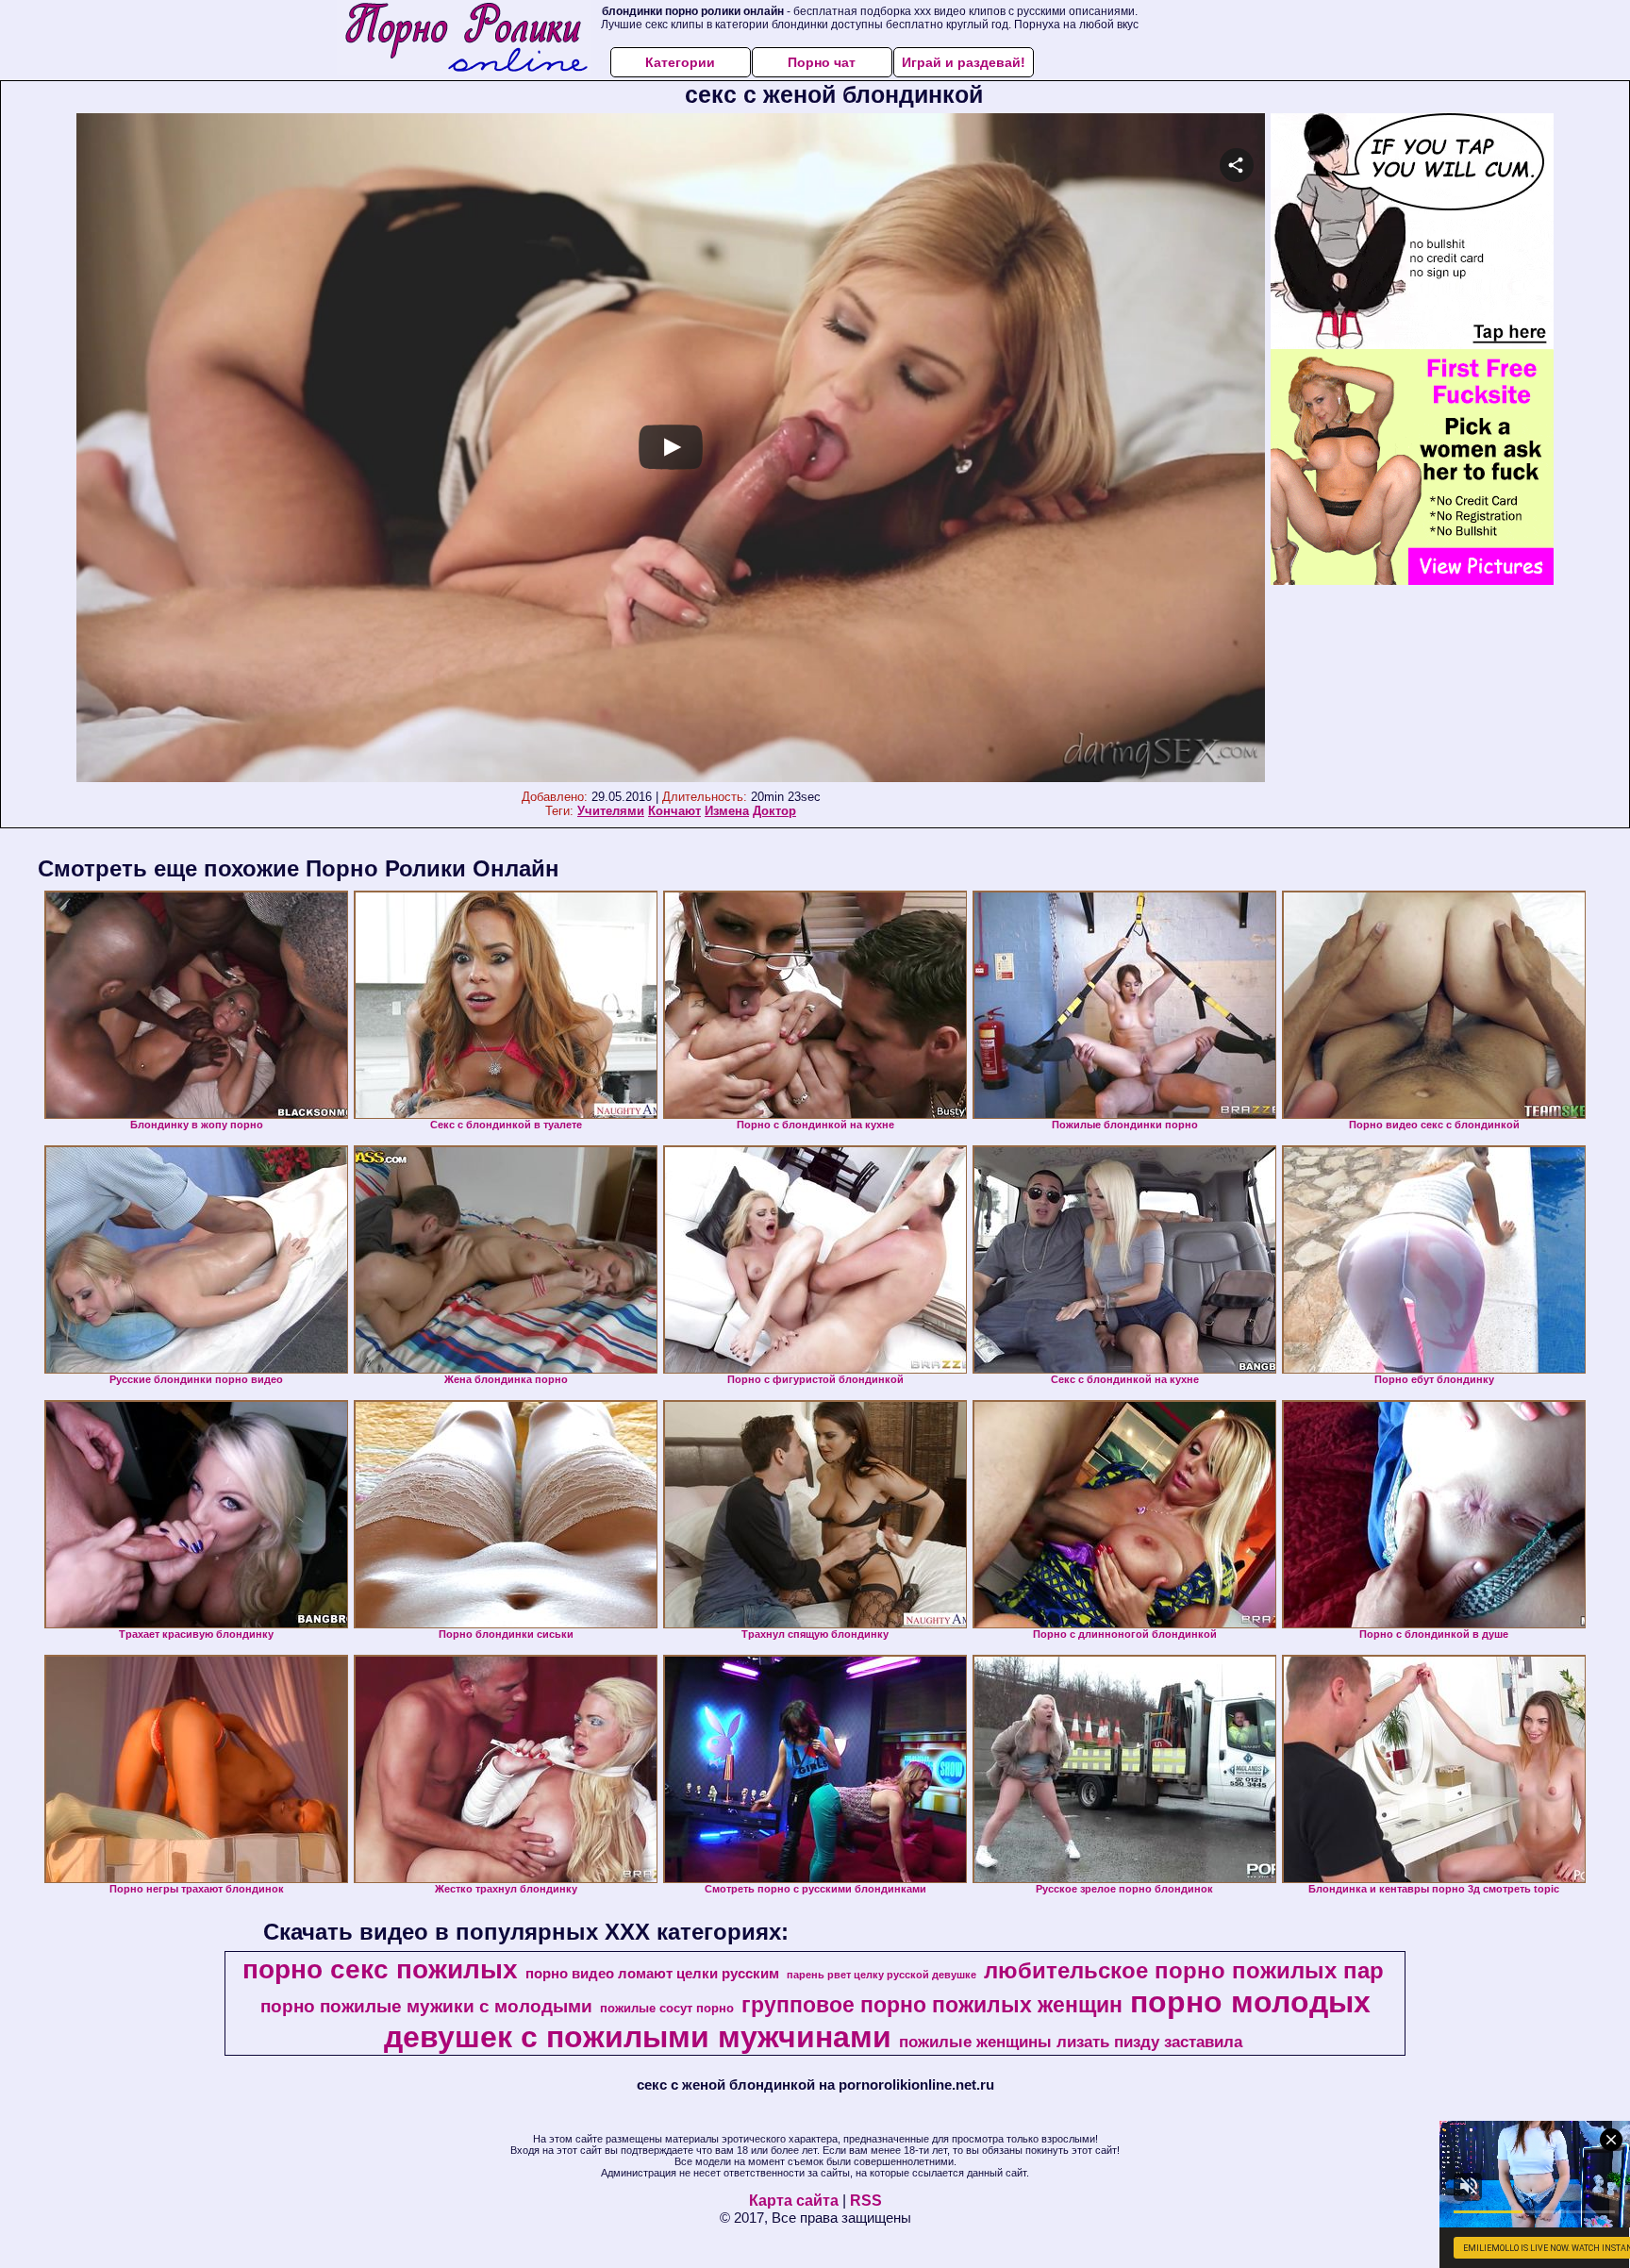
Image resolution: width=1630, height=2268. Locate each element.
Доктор (774, 811)
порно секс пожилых (380, 1969)
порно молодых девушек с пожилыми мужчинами (877, 2019)
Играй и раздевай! (964, 62)
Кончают (674, 811)
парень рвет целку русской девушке (882, 1975)
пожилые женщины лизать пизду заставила (1071, 2042)
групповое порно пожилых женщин (932, 2005)
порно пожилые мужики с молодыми (426, 2006)
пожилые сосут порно (667, 2008)
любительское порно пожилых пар (1184, 1970)
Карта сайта (794, 2201)
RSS (866, 2201)
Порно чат (822, 62)
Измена (727, 811)
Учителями (611, 811)
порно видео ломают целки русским (652, 1974)
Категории (680, 62)
